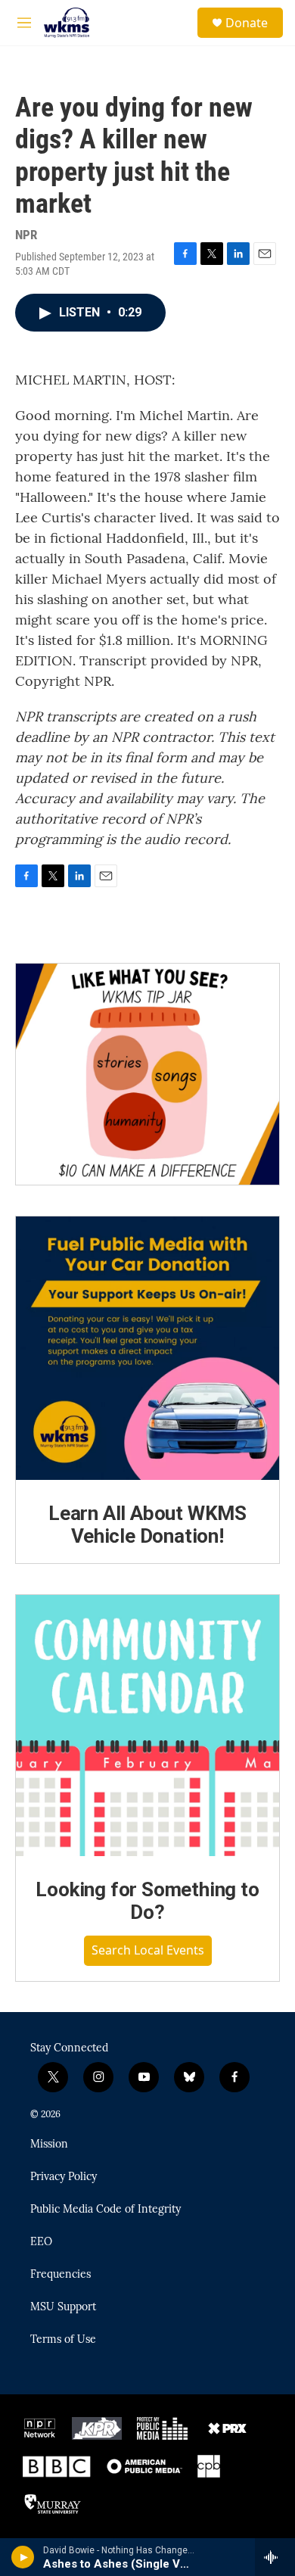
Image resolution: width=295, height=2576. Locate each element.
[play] (23, 2557)
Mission (49, 2145)
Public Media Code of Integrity (106, 2210)
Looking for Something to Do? (147, 1901)
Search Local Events (148, 1950)
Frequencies (61, 2275)
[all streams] (275, 2557)
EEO (41, 2242)
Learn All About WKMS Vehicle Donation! (147, 1525)
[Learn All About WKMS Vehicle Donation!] (147, 1348)
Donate (247, 23)
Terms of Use (63, 2340)
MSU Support (63, 2307)
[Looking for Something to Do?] (147, 1726)
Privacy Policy (64, 2177)
